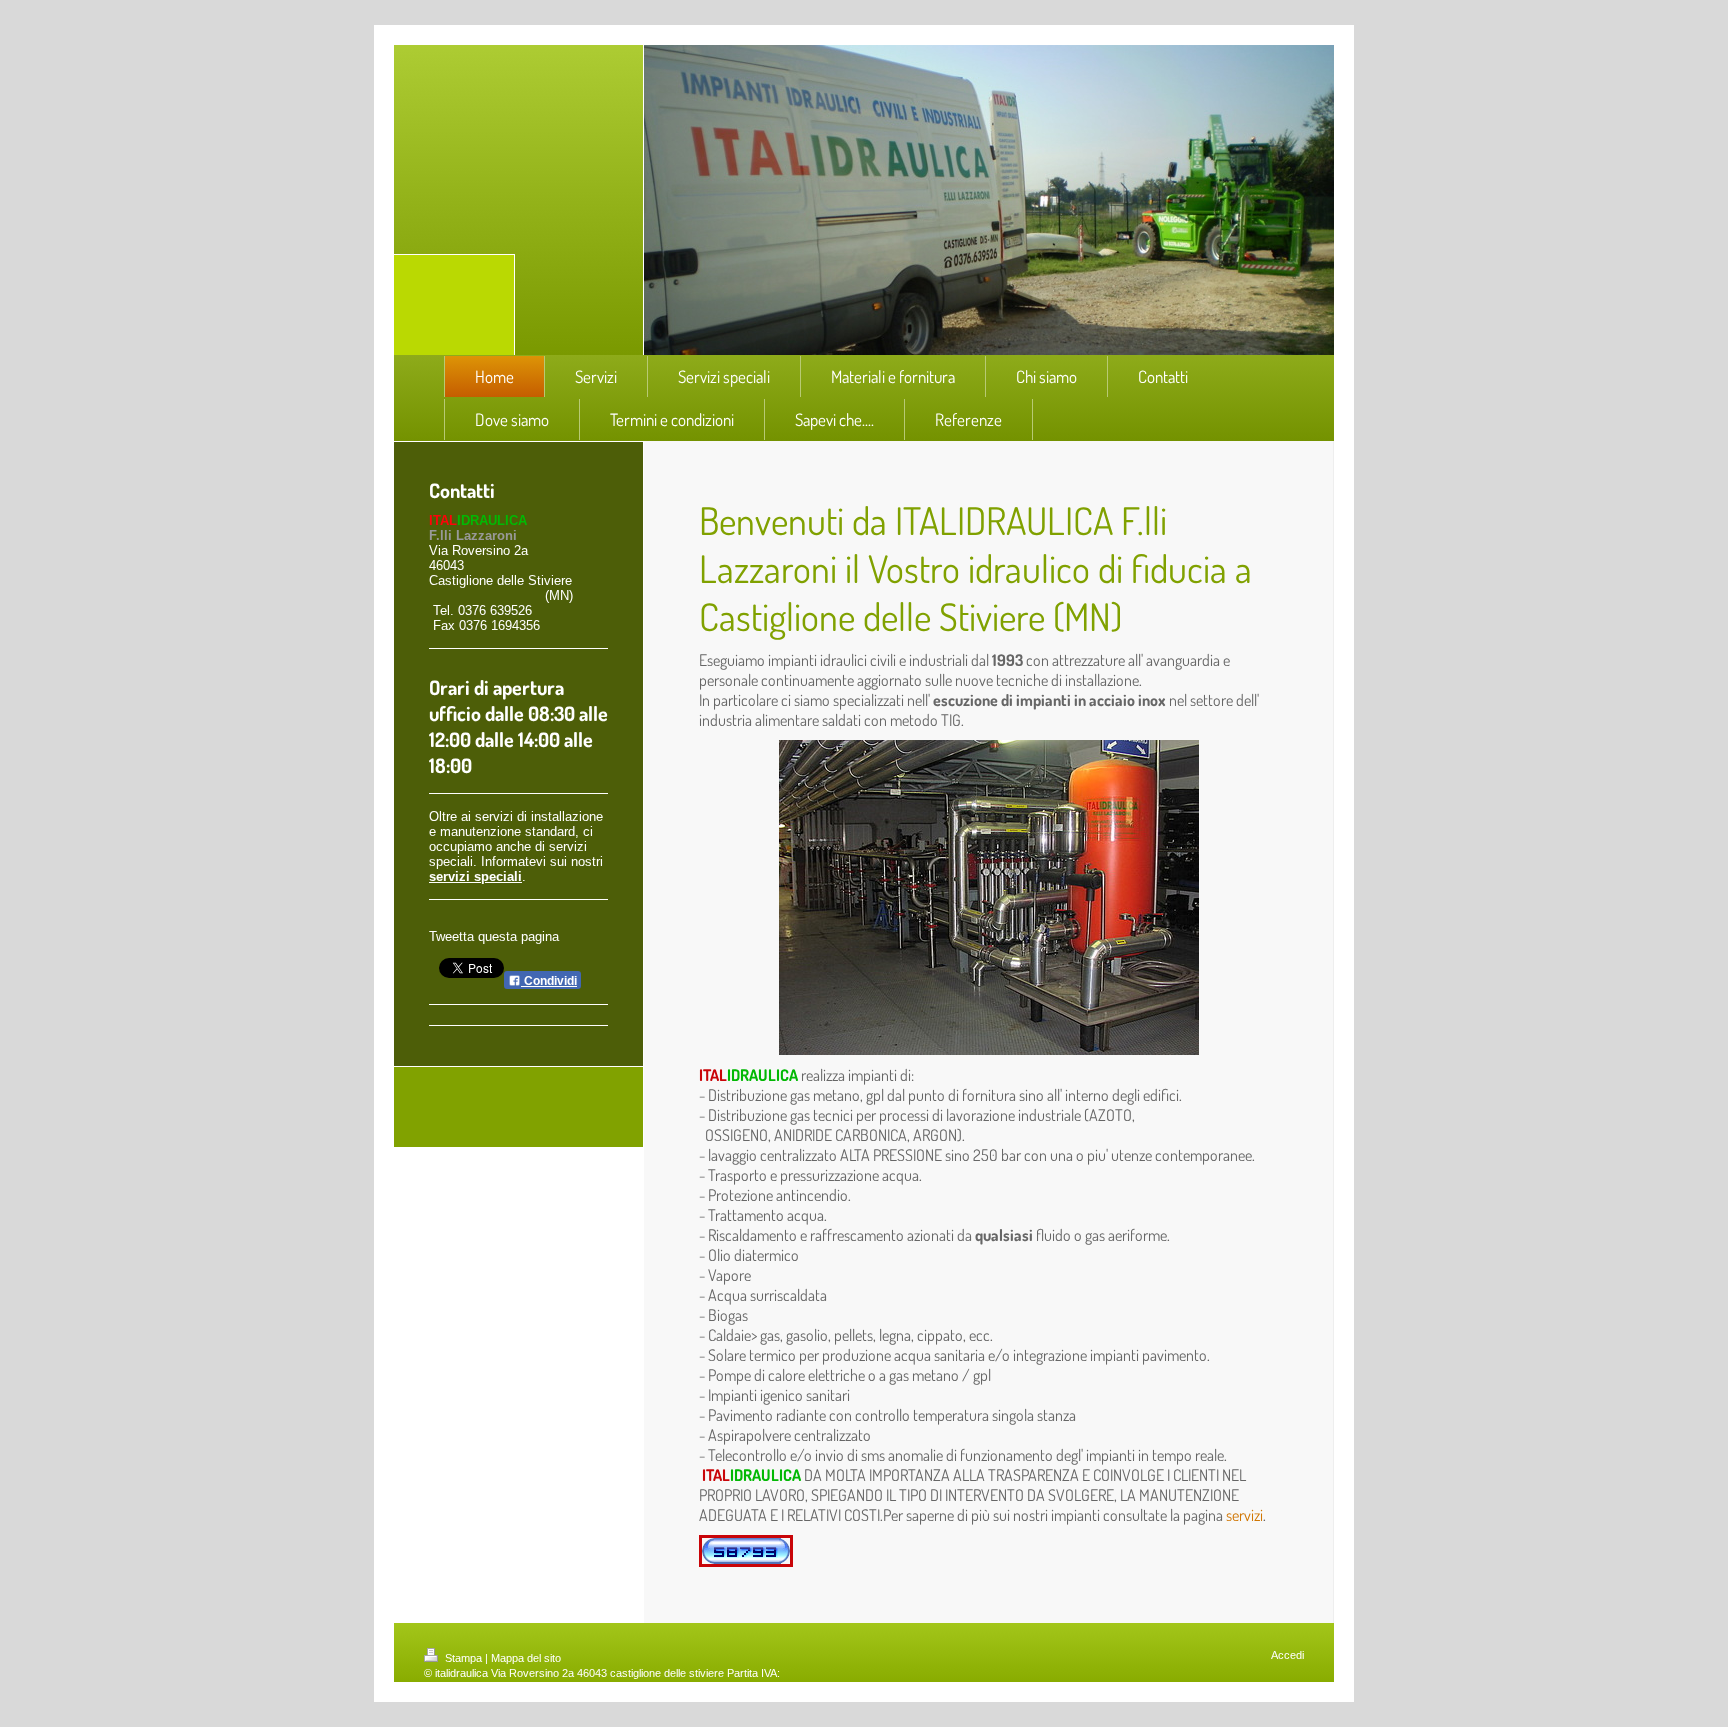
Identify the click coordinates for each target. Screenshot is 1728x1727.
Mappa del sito (526, 1658)
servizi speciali (475, 876)
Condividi (549, 981)
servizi (1244, 1515)
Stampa (463, 1658)
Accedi (1287, 1655)
